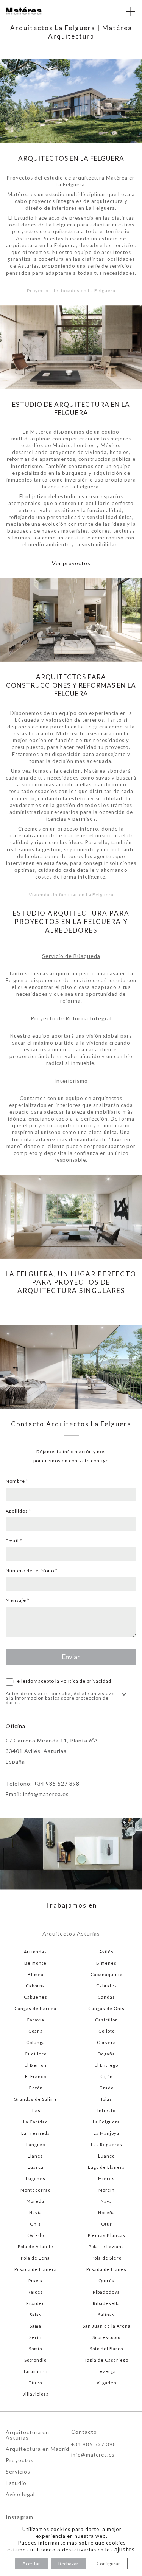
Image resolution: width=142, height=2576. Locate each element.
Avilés (106, 1952)
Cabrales (107, 1986)
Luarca (36, 2167)
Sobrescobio (106, 2337)
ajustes (125, 2549)
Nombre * (17, 1481)
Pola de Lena (35, 2258)
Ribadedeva (106, 2292)
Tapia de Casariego (106, 2360)
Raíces (35, 2292)
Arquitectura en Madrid (37, 2449)
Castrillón (107, 2020)
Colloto (107, 2031)
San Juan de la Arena (107, 2326)
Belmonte (35, 1963)
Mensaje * (18, 1600)
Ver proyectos (71, 563)
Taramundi (35, 2371)
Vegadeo (106, 2383)
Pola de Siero (107, 2258)
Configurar (108, 2564)
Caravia (35, 2020)
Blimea (36, 1974)
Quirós (106, 2281)
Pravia (36, 2281)
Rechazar (68, 2564)
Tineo (35, 2383)
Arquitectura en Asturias (27, 2435)
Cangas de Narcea (35, 2008)
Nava (106, 2201)
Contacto (84, 2432)
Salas (36, 2315)
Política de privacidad (86, 1681)
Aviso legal (20, 2495)
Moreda (35, 2201)
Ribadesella (106, 2303)
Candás (106, 1997)
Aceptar (31, 2564)
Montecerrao (36, 2190)
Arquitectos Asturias (71, 1934)
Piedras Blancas (107, 2235)
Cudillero (36, 2054)
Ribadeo (35, 2303)
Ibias (107, 2099)
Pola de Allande (36, 2247)
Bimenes (106, 1963)
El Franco (36, 2076)
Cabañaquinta (107, 1974)
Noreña (107, 2213)
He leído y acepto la (62, 1681)
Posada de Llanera (36, 2269)
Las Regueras (107, 2144)
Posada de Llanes (106, 2269)
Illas (36, 2110)
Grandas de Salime (35, 2099)
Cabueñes (36, 1997)
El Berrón (36, 2065)
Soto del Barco (106, 2349)
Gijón (107, 2076)
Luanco (106, 2156)
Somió (35, 2349)
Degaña (106, 2054)
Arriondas (35, 1952)
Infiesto (106, 2110)
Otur (107, 2224)
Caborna (35, 1986)
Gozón (36, 2088)
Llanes (35, 2156)
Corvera (106, 2042)
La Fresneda (36, 2133)
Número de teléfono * (32, 1571)
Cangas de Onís (106, 2008)
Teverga (106, 2371)
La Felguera (106, 2122)
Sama (35, 2326)
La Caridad (36, 2122)
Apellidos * (19, 1511)
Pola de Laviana (106, 2247)
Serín (35, 2337)
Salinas (106, 2315)
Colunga (36, 2042)
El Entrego (106, 2065)
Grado (106, 2088)
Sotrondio (35, 2360)
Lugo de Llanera (106, 2167)
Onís (35, 2224)
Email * (14, 1541)
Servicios (18, 2472)
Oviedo (36, 2235)
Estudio (16, 2483)
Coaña (36, 2031)
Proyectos (20, 2461)
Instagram (20, 2517)
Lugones (36, 2178)
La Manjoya (106, 2133)
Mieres (106, 2178)
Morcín (107, 2190)
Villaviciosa (36, 2394)
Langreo (36, 2144)
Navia (36, 2213)
